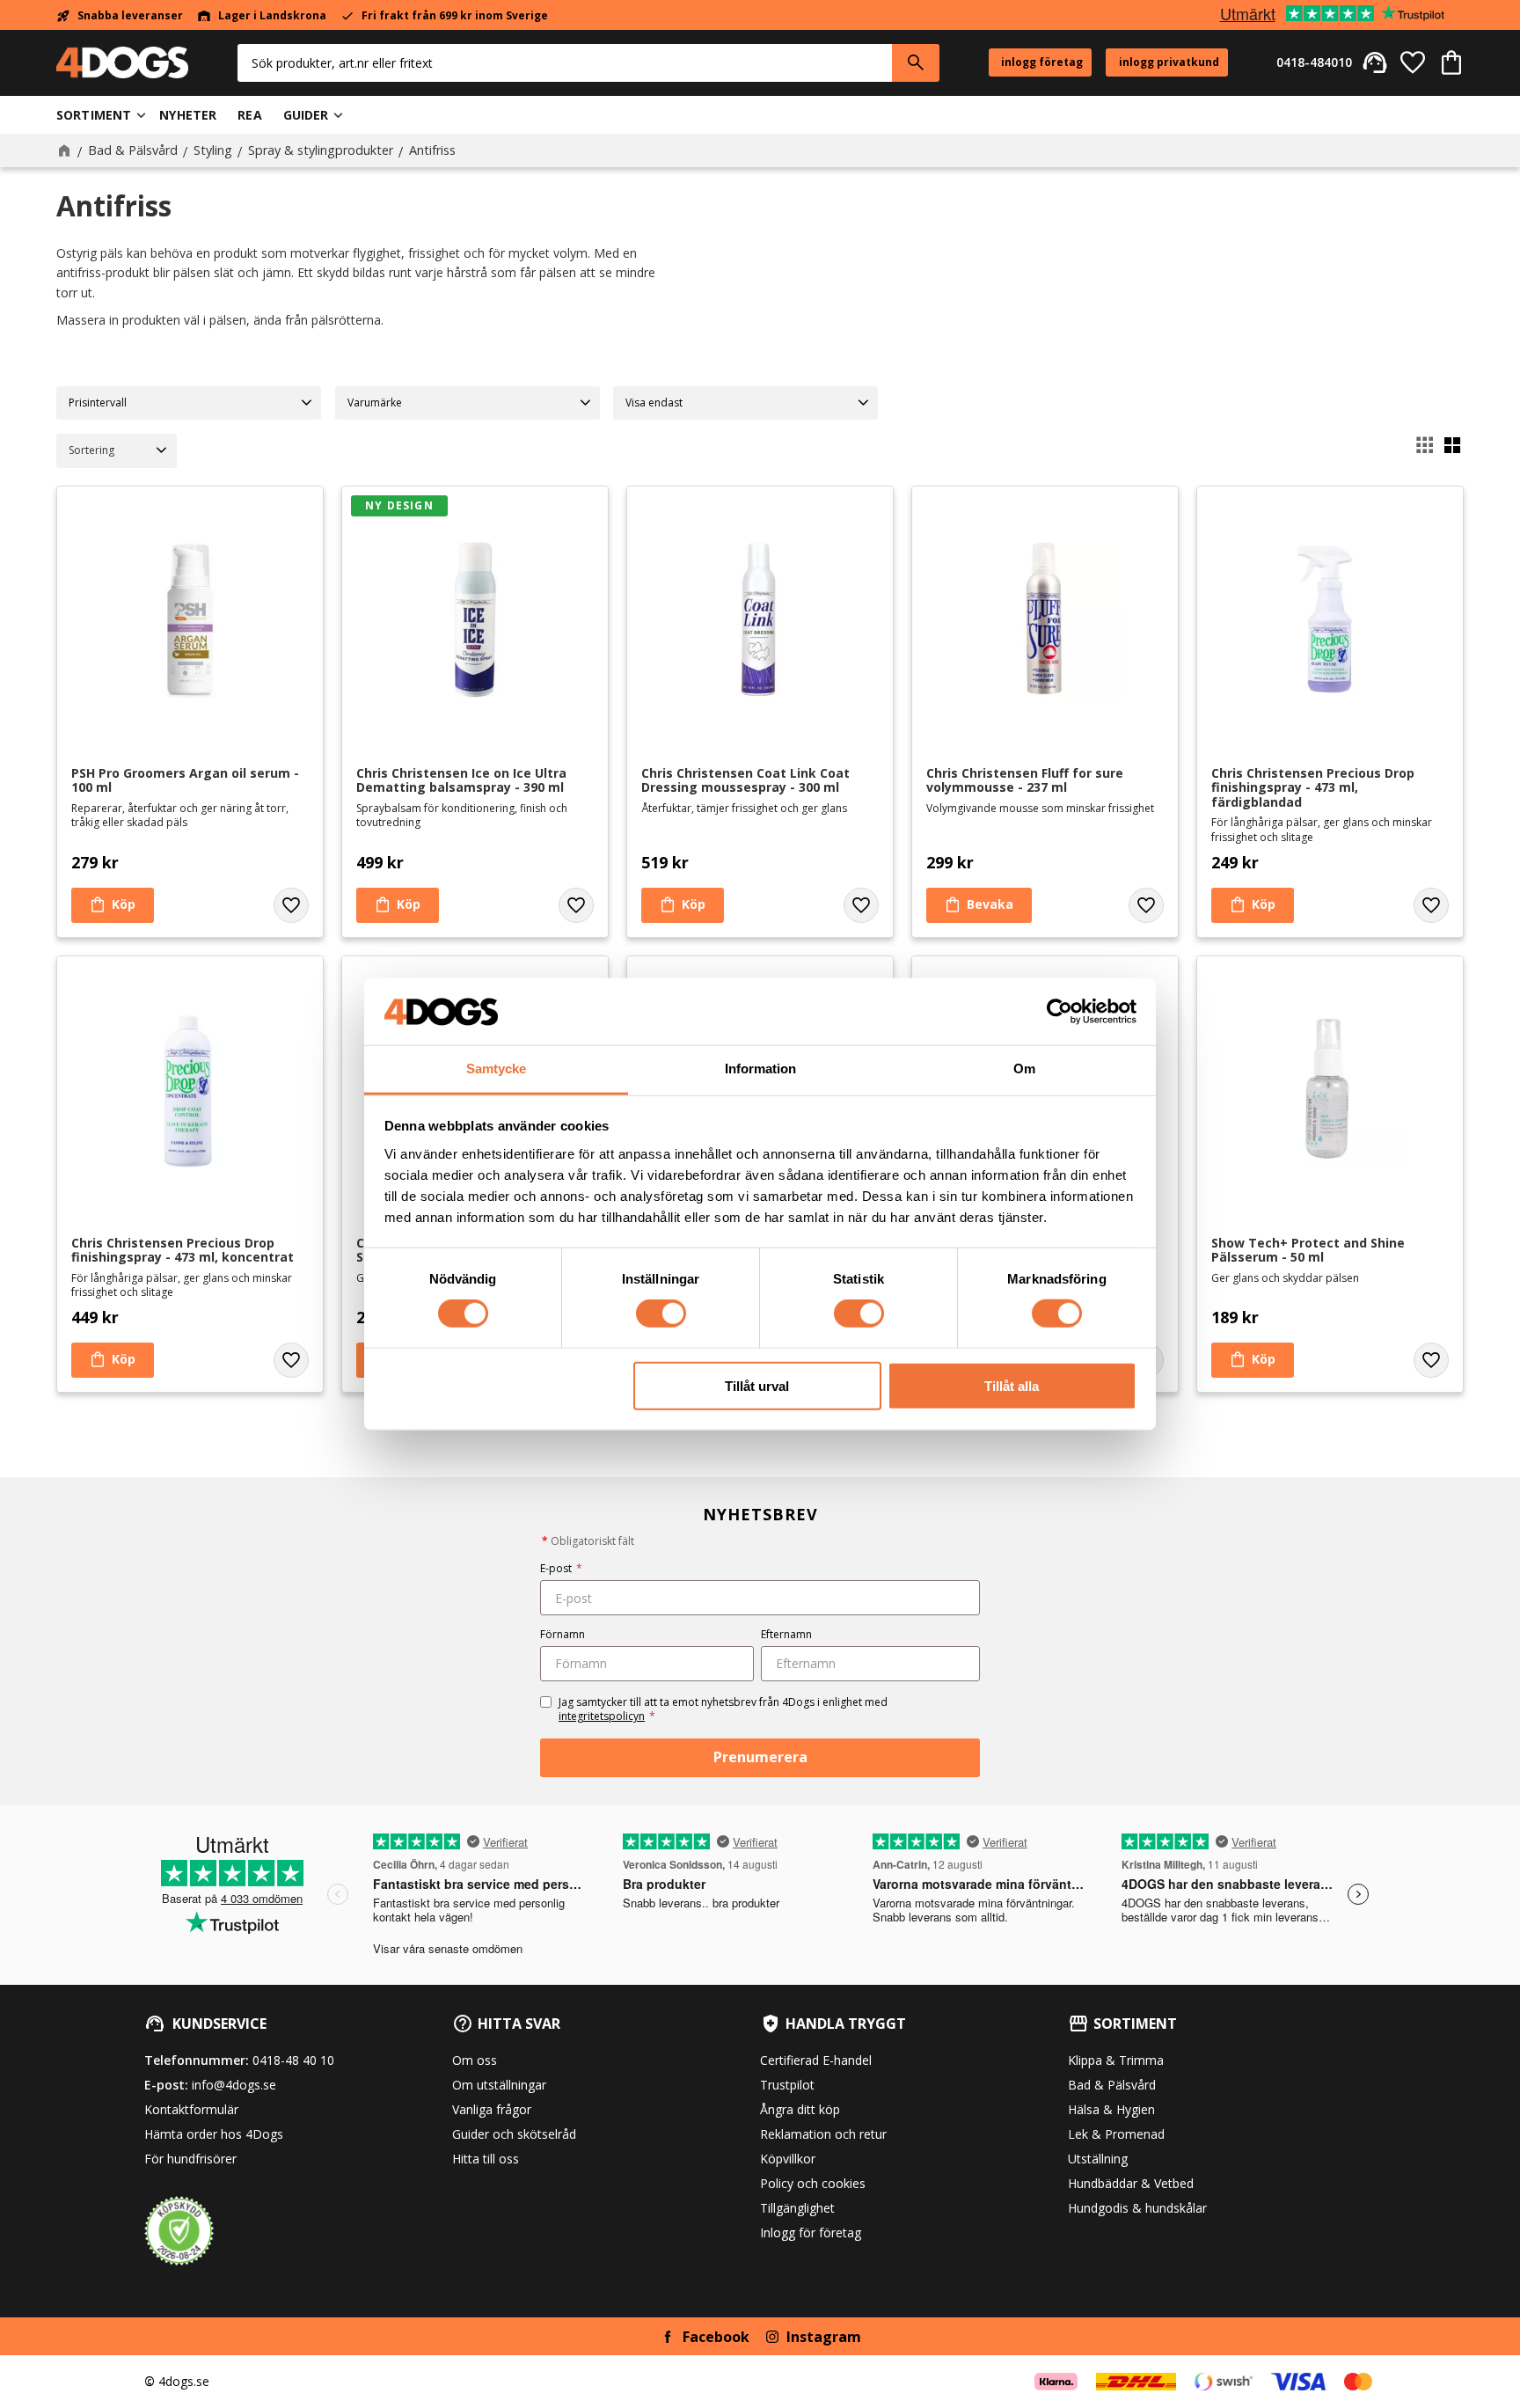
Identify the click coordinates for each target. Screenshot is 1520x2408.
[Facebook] (668, 2337)
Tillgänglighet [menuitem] (797, 2208)
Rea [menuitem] (249, 115)
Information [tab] (760, 1069)
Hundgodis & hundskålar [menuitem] (1137, 2208)
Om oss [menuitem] (475, 2060)
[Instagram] (772, 2337)
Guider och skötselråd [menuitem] (514, 2134)
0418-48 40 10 (293, 2060)
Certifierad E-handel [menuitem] (816, 2060)
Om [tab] (1024, 1069)
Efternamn (786, 1634)
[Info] (979, 905)
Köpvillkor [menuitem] (788, 2159)
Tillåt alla (1012, 1385)
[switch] (661, 1314)
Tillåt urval (757, 1385)
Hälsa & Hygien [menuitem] (1111, 2109)
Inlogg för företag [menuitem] (811, 2232)
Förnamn (563, 1634)
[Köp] (113, 905)
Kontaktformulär (191, 2109)
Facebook (716, 2337)
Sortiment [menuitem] (94, 115)
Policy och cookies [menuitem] (813, 2183)
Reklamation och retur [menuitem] (823, 2134)
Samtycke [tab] (496, 1069)
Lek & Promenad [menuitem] (1116, 2134)
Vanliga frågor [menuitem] (492, 2109)
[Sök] (916, 63)
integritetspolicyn (602, 1716)
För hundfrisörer (190, 2159)
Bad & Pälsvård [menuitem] (1112, 2085)
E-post (561, 1568)
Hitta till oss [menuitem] (486, 2159)
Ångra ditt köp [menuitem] (800, 2109)
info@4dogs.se (234, 2085)
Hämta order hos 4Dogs (214, 2134)
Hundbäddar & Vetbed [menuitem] (1131, 2183)
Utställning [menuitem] (1098, 2159)
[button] (1413, 62)
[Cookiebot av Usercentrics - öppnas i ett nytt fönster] (1060, 1012)
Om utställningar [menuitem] (499, 2085)
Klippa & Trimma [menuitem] (1116, 2060)
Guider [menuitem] (306, 115)
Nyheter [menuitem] (188, 115)
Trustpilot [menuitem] (787, 2085)
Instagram (824, 2337)
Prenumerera (760, 1757)
